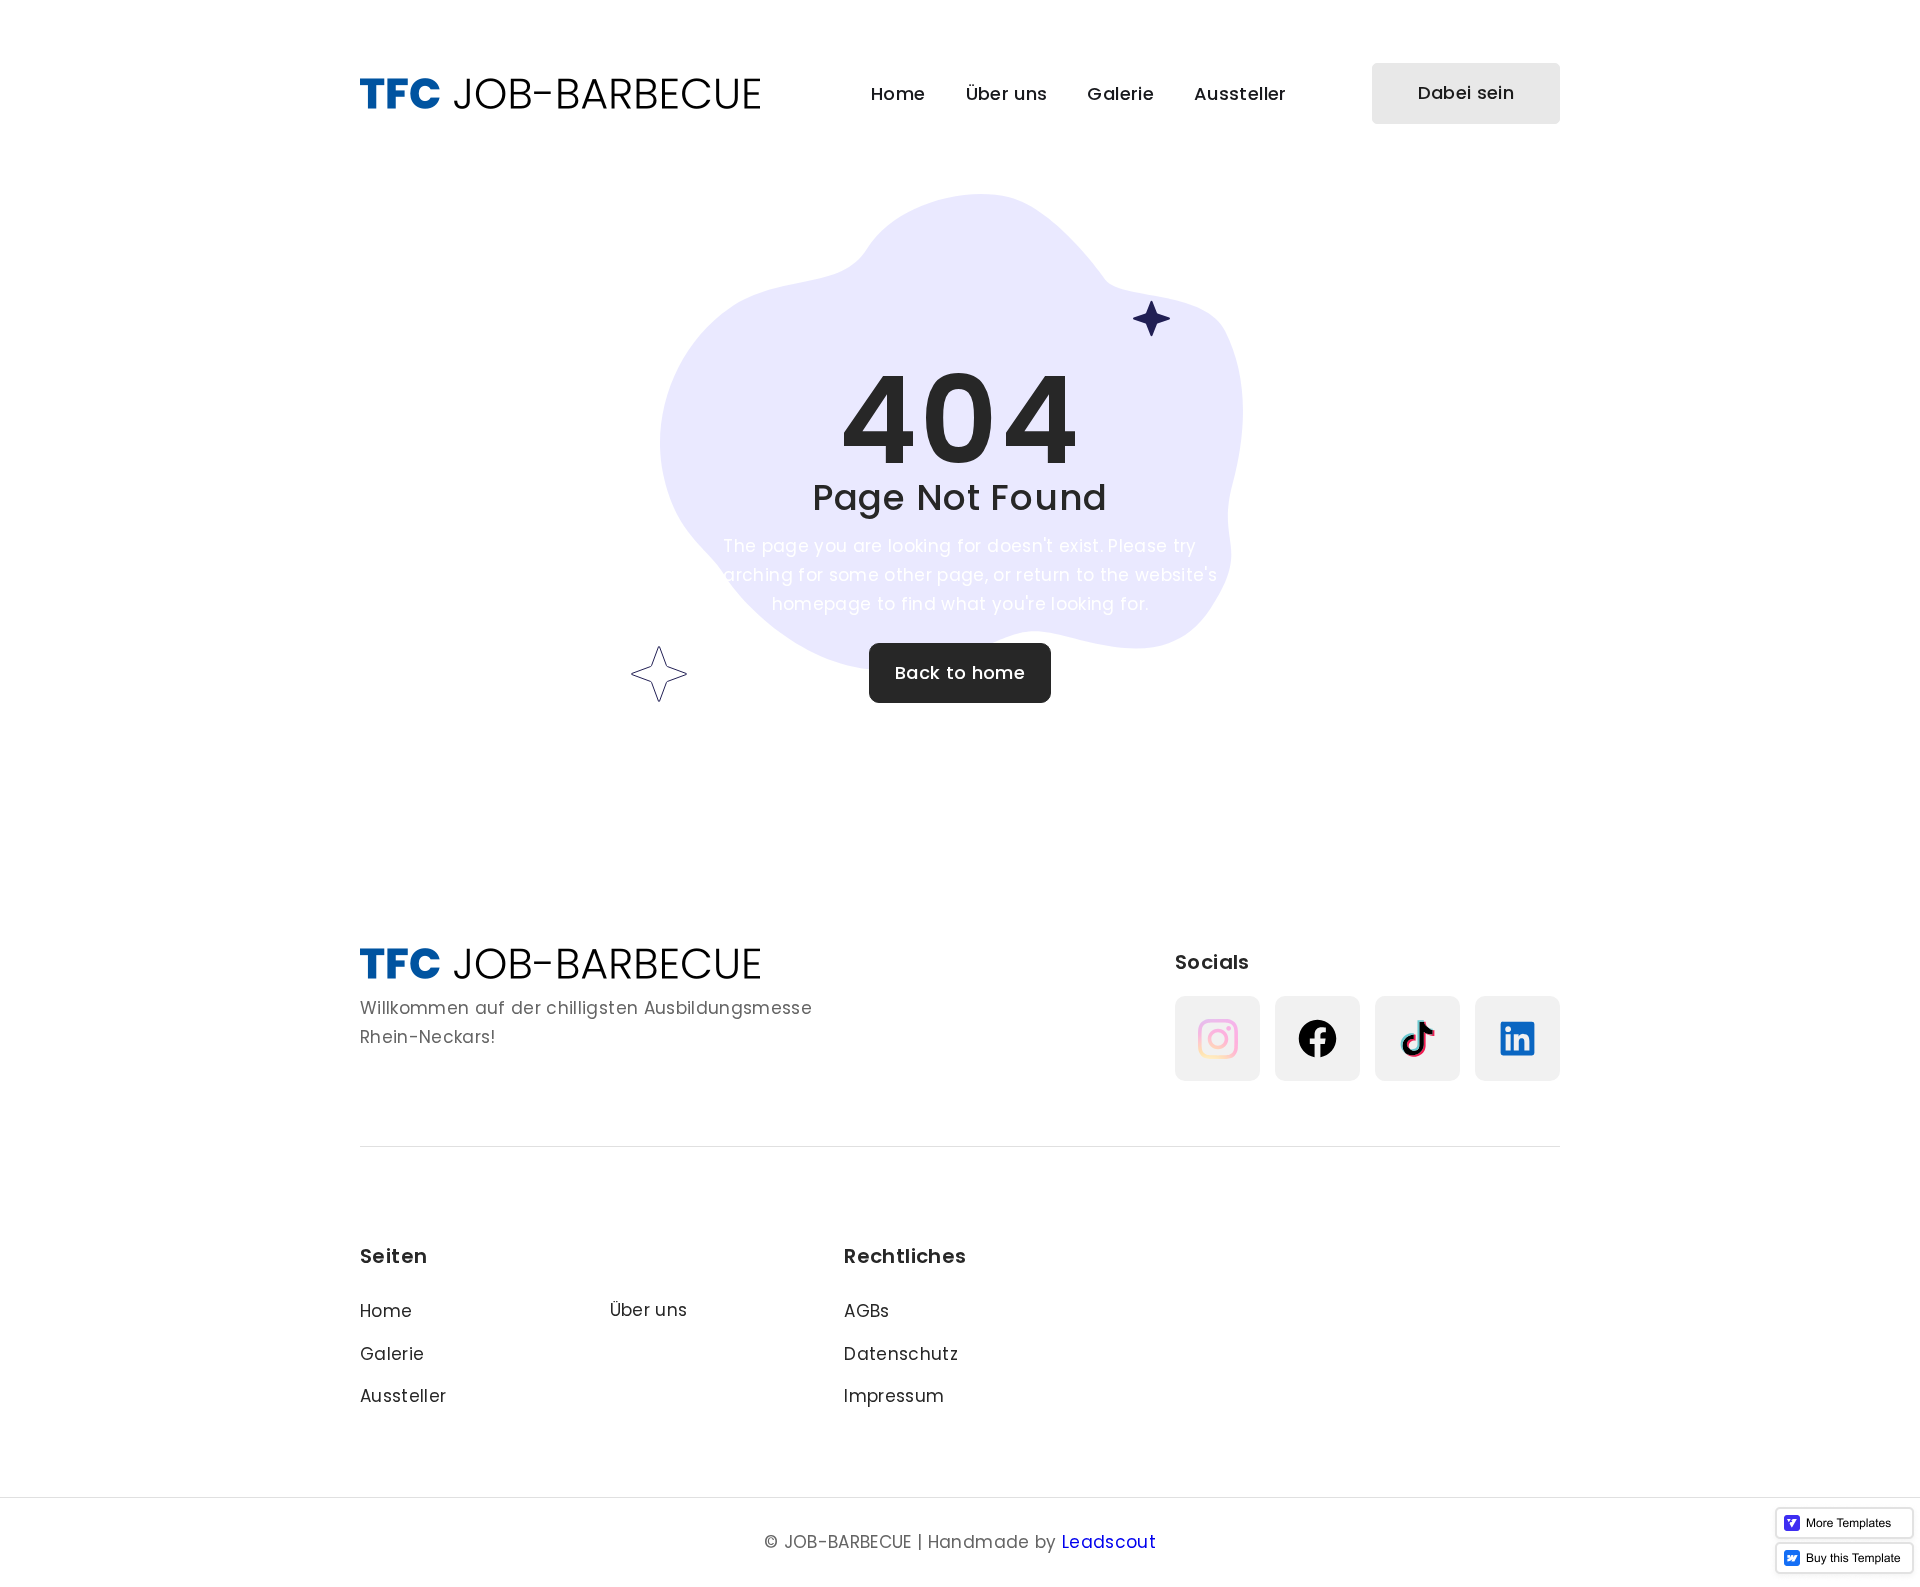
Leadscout (1109, 1542)
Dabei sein (1466, 92)
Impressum (894, 1396)
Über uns (1007, 93)
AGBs (866, 1311)
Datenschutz (901, 1354)
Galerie (1120, 93)
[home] (560, 93)
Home (898, 93)
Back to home (960, 672)
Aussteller (1240, 93)
